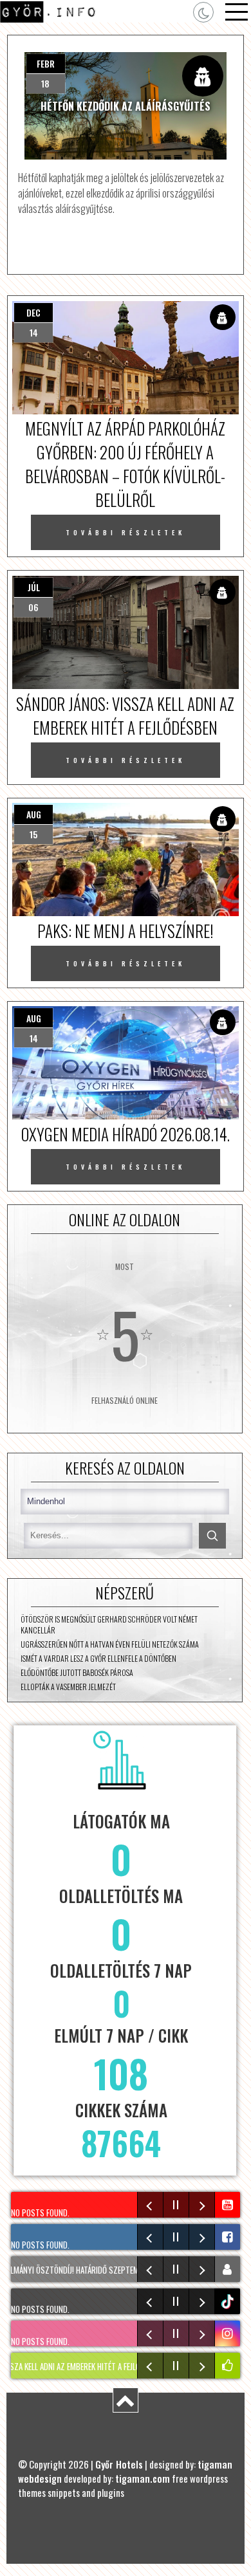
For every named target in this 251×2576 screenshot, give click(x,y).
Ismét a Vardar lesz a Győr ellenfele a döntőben (98, 1658)
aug (34, 814)
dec (33, 312)
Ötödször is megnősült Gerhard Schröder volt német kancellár (109, 1624)
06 (33, 607)
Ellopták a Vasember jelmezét (68, 1687)
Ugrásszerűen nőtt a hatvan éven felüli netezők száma (110, 1644)
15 (33, 834)
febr (46, 63)
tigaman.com (143, 2478)
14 (34, 332)
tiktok (229, 2302)
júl (34, 587)
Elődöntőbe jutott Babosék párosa (77, 1672)
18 (45, 83)
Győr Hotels (119, 2464)
